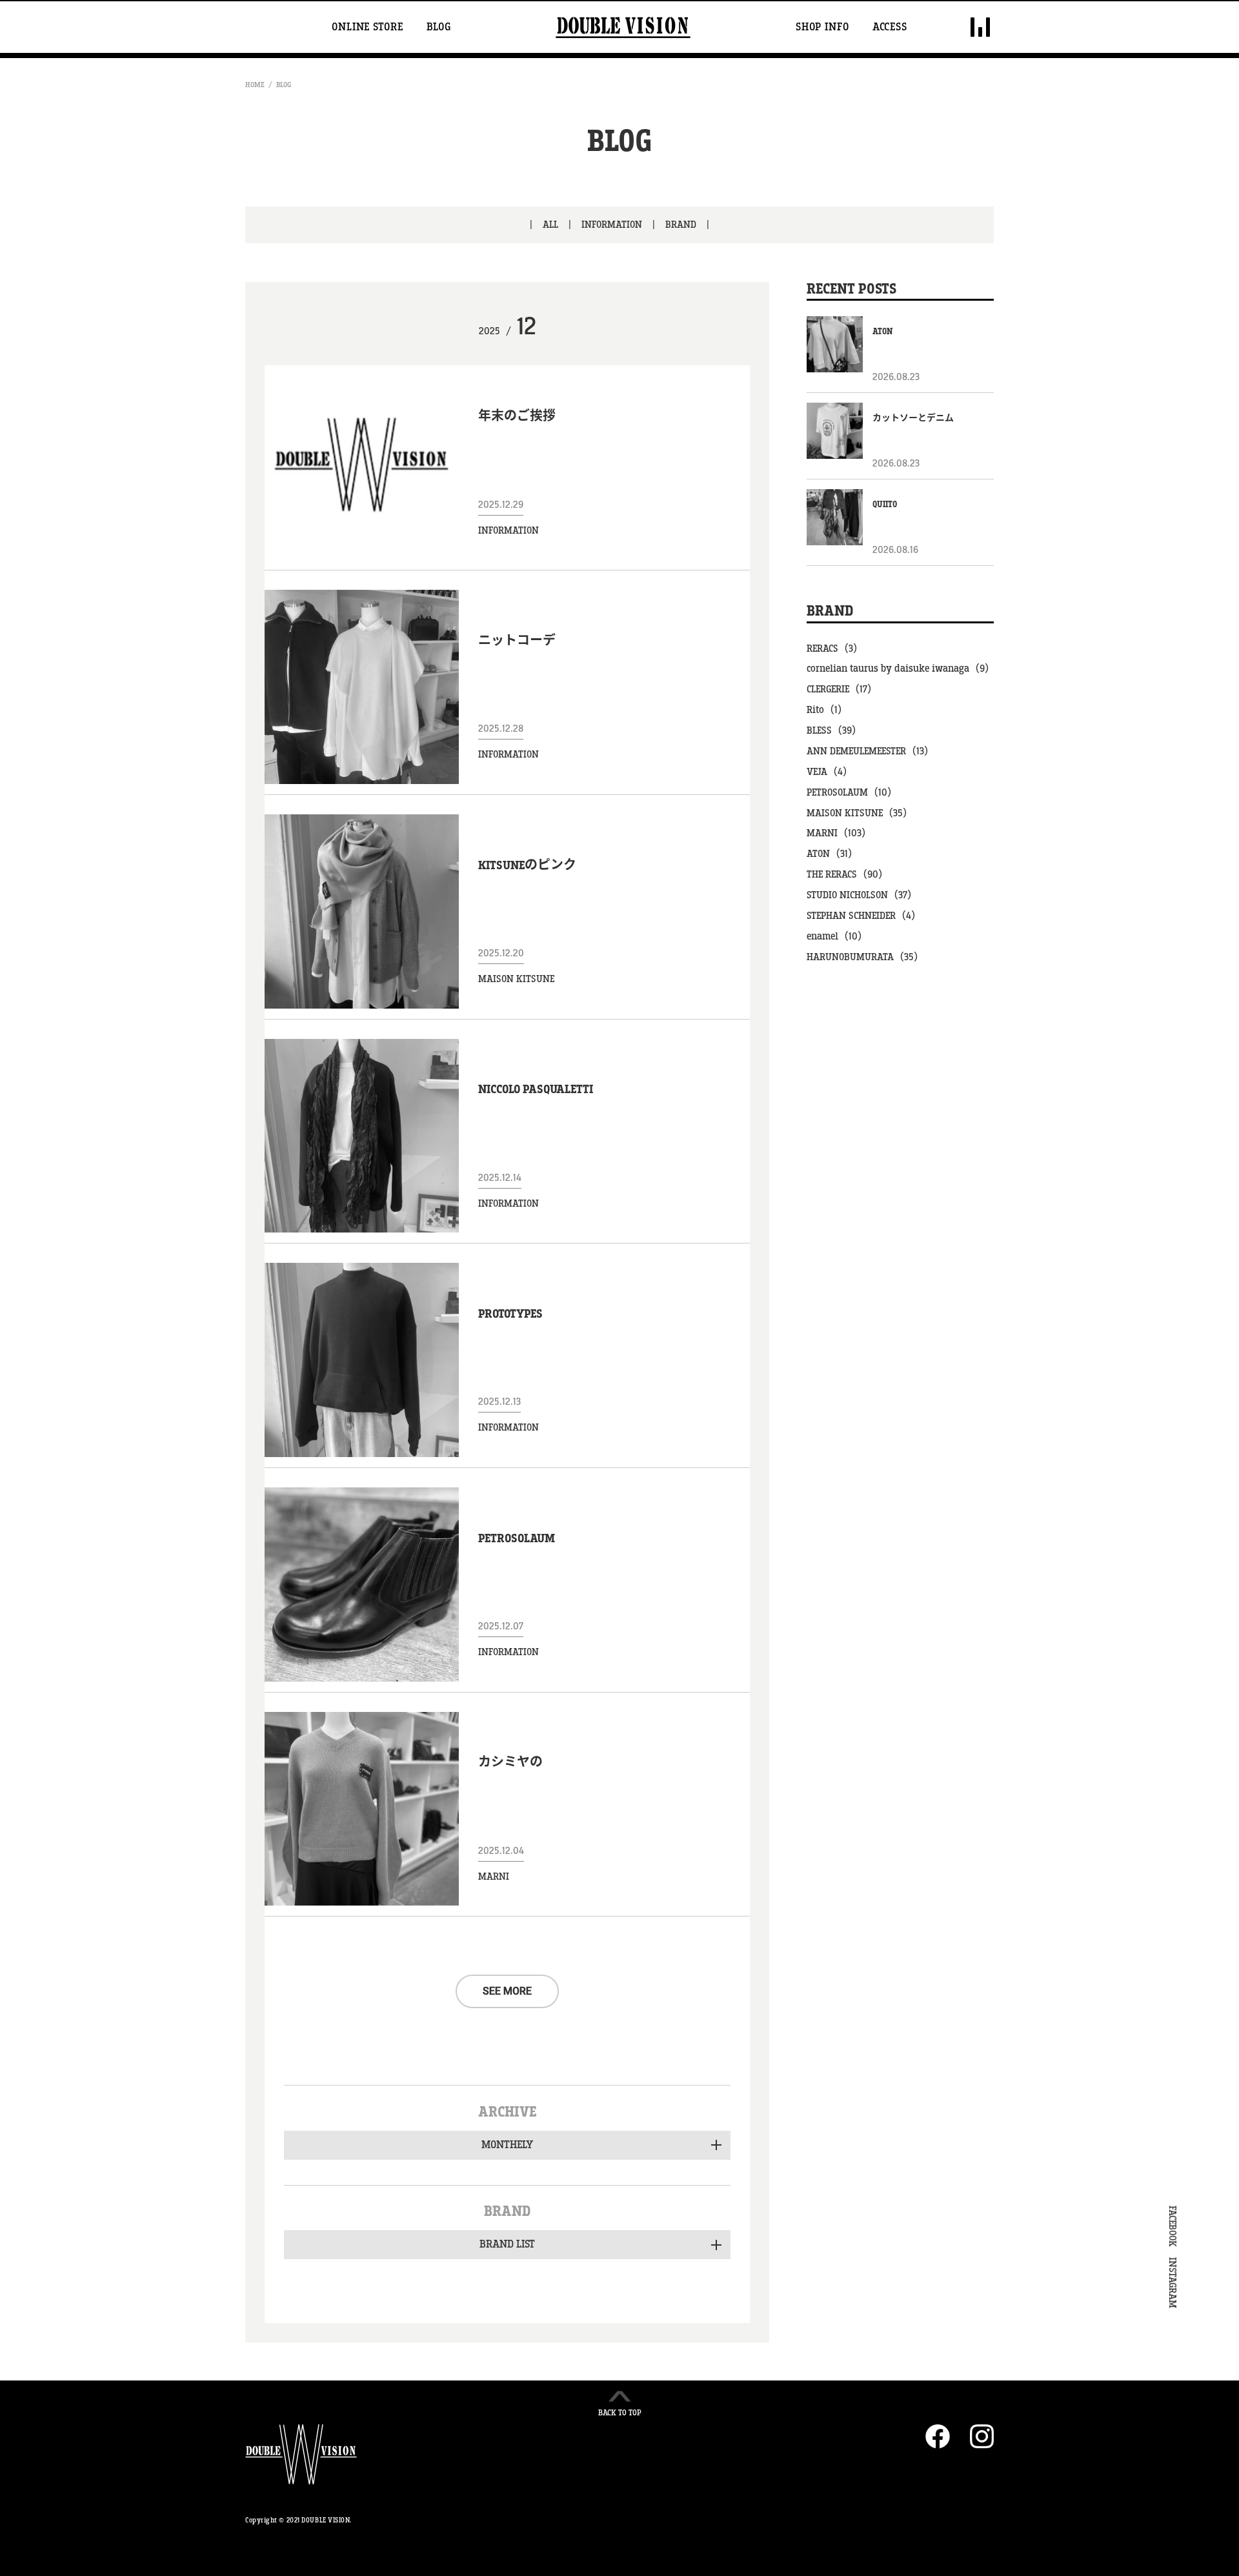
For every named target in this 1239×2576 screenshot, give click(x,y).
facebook (938, 2436)
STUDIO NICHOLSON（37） (862, 895)
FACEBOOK (1172, 2226)
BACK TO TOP (620, 2413)
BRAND (681, 225)
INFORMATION (612, 225)
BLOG (439, 27)
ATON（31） (832, 854)
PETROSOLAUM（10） (852, 793)
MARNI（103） (839, 833)
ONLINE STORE (368, 27)
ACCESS (890, 27)
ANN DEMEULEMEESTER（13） (871, 751)
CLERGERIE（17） (842, 689)
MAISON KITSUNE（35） (860, 813)
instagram (982, 2436)
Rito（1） (827, 710)
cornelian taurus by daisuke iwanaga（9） (900, 669)
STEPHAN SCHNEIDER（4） (864, 916)
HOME (255, 85)
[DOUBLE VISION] (623, 27)
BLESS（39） (834, 731)
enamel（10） (837, 937)
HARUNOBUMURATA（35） (865, 957)
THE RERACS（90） (848, 875)
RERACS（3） (835, 649)
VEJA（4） (830, 772)
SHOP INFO (822, 27)
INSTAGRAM (1172, 2283)
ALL (550, 225)
